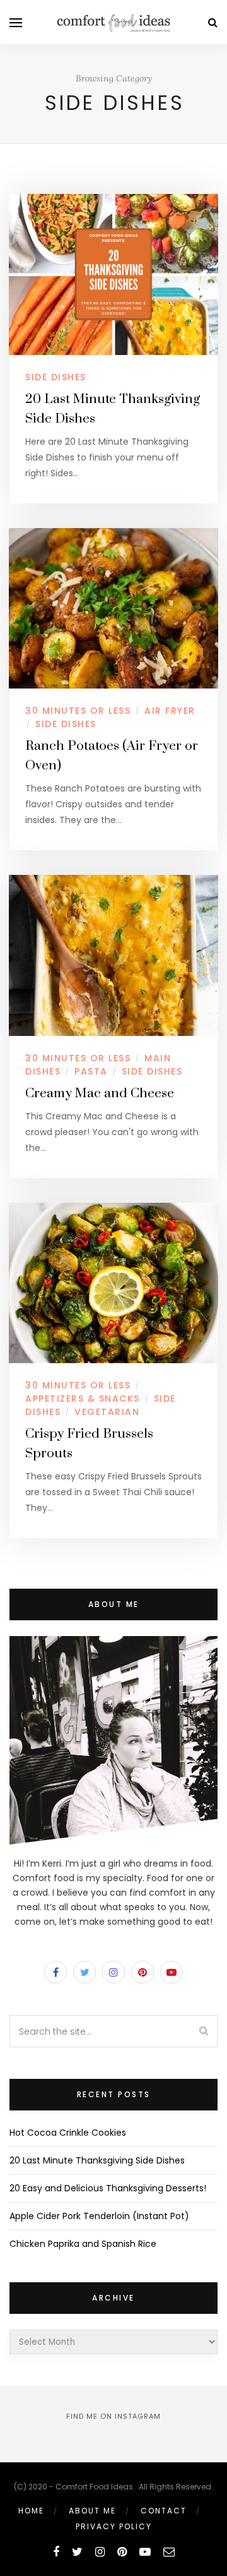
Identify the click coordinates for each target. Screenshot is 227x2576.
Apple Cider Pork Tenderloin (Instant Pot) (99, 2216)
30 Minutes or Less (78, 711)
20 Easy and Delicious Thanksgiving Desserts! (108, 2188)
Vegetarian (107, 1412)
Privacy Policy (114, 2526)
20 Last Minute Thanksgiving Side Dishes (97, 2160)
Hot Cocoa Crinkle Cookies (68, 2133)
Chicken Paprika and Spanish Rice (83, 2244)
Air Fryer (170, 711)
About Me (92, 2511)
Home (31, 2511)
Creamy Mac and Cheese (100, 1093)
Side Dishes (56, 377)
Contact (164, 2511)
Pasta (91, 1071)
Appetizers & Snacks (83, 1399)
